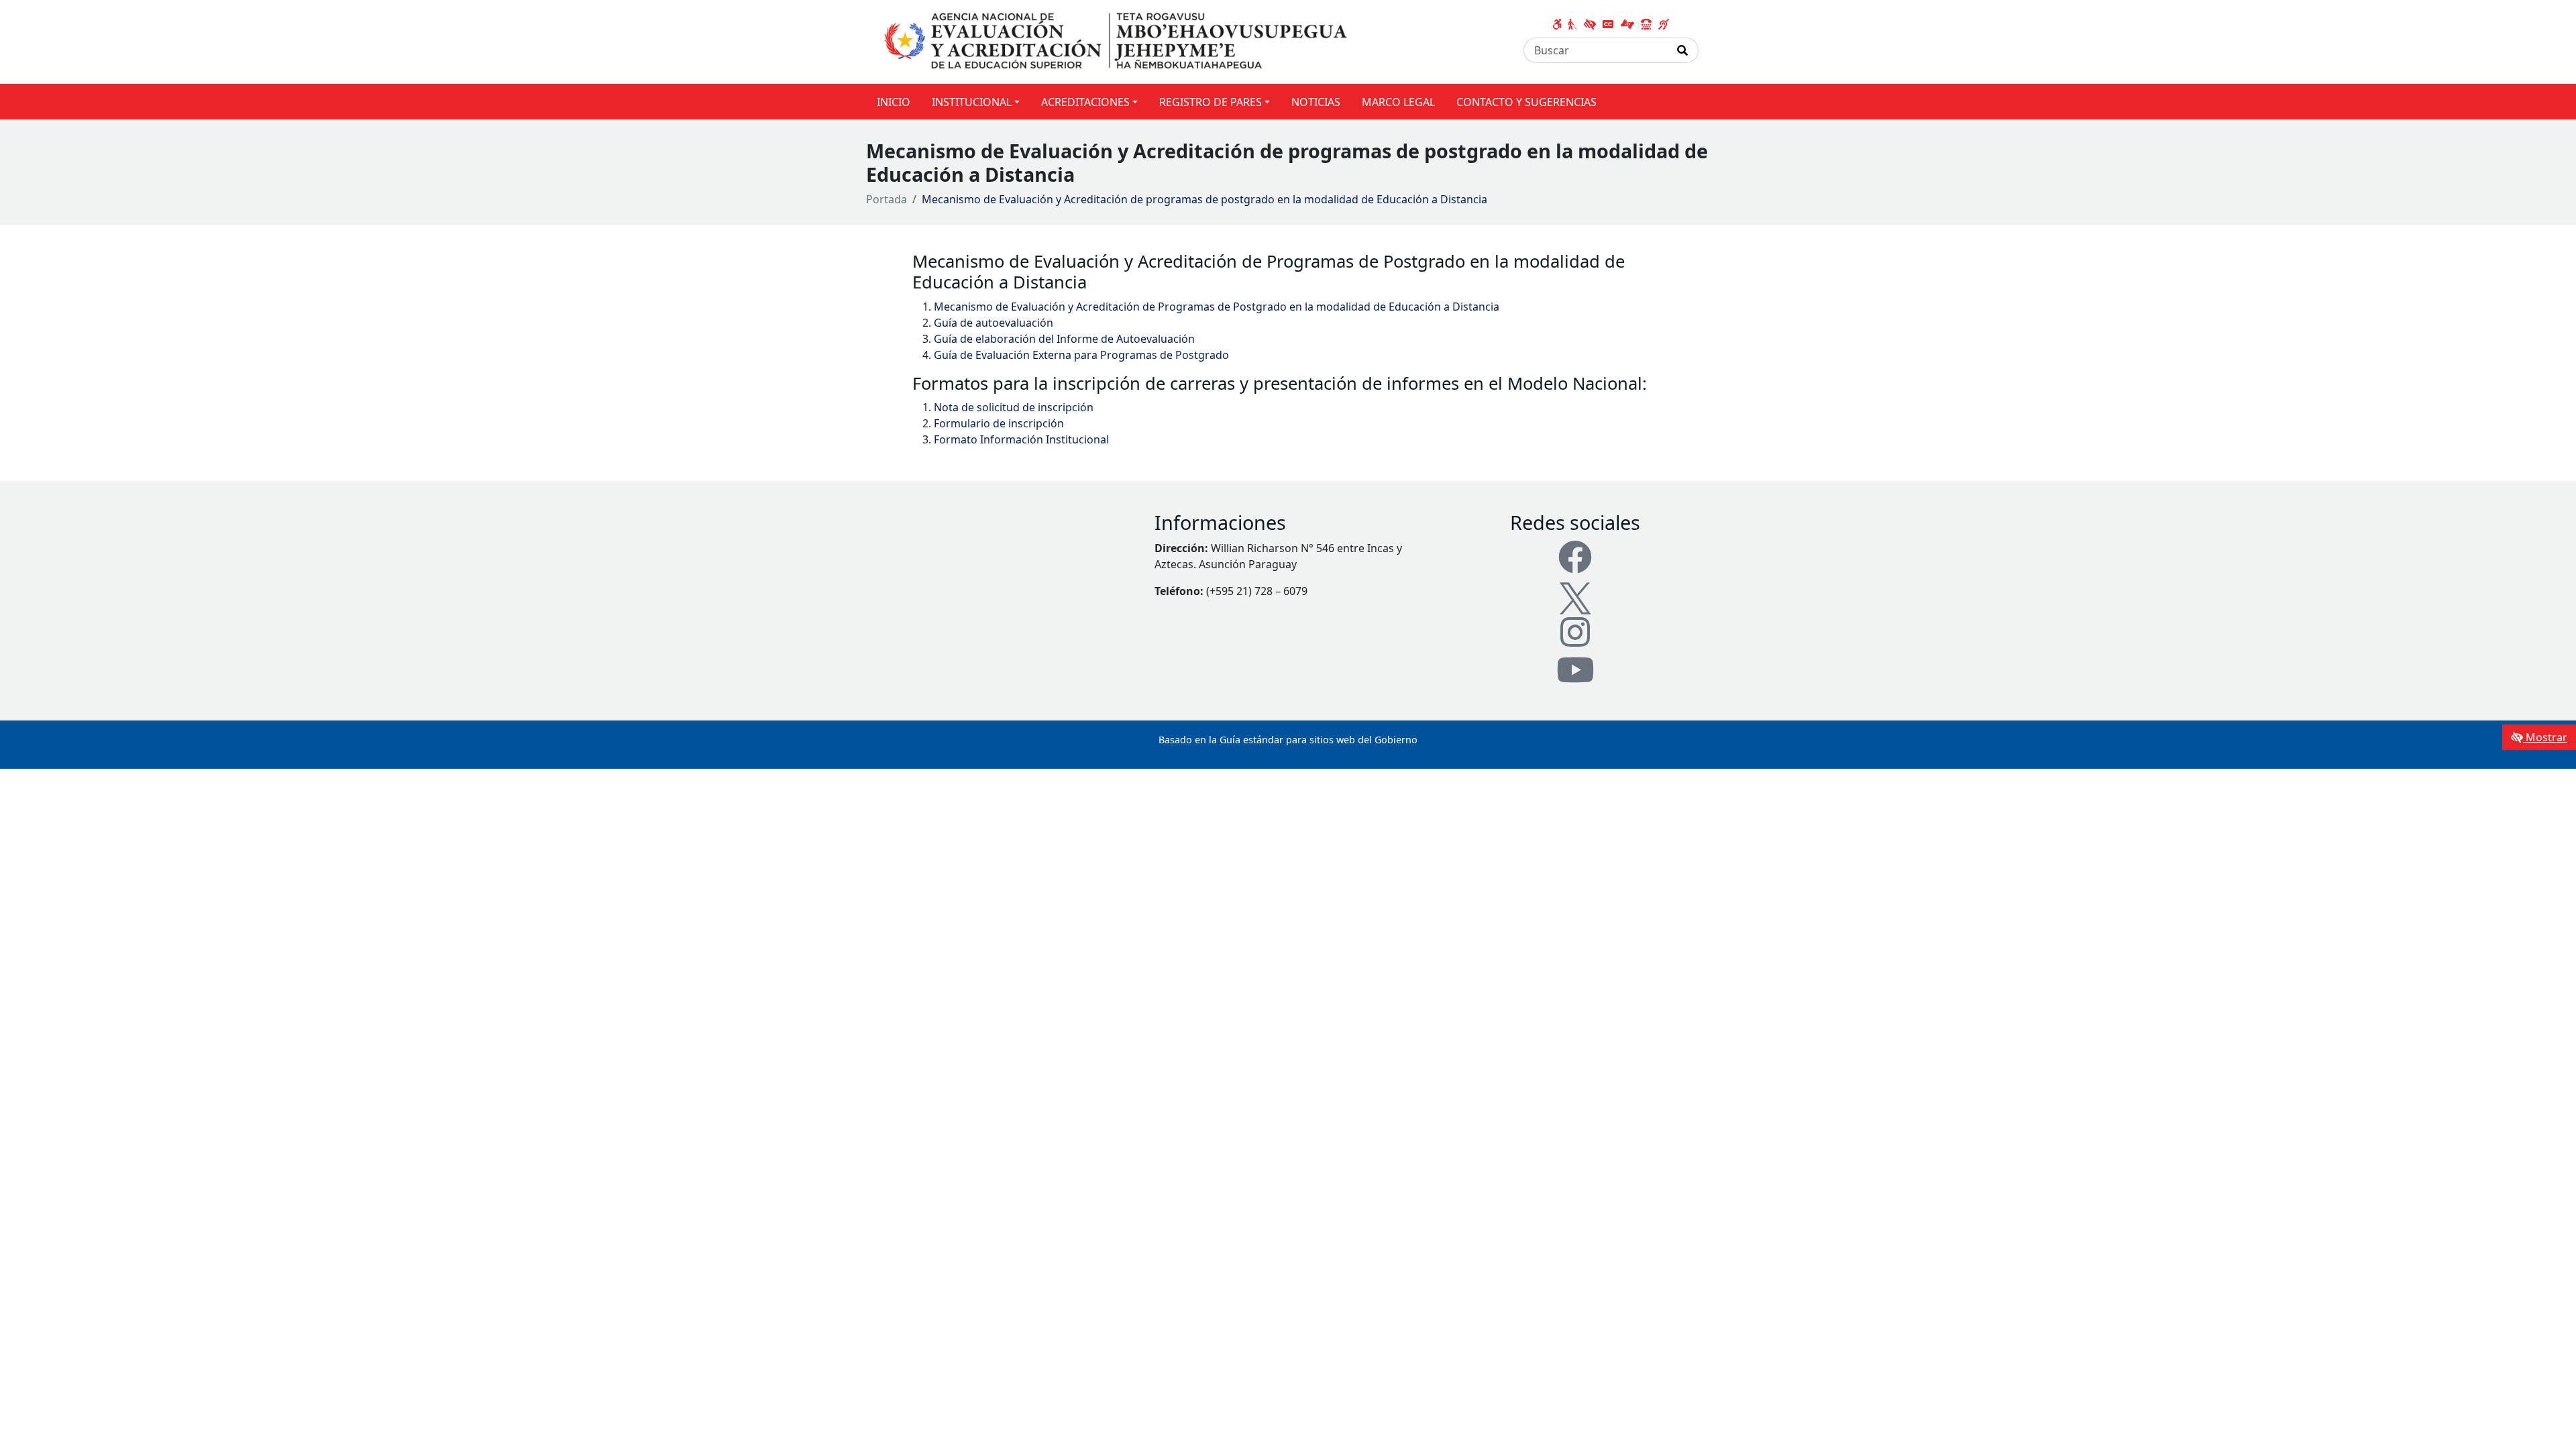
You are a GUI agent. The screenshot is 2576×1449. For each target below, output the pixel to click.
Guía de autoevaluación (994, 323)
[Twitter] (1575, 596)
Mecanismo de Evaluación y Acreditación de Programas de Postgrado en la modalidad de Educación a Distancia (1217, 307)
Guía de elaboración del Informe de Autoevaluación (1064, 339)
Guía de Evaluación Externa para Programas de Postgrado (1081, 355)
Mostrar (2545, 737)
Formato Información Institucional (1021, 439)
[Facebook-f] (1575, 557)
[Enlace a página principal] (1118, 41)
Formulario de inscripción (999, 423)
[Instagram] (1575, 632)
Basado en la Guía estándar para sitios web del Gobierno (1288, 740)
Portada (887, 199)
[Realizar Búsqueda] (1683, 50)
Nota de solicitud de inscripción (1014, 407)
